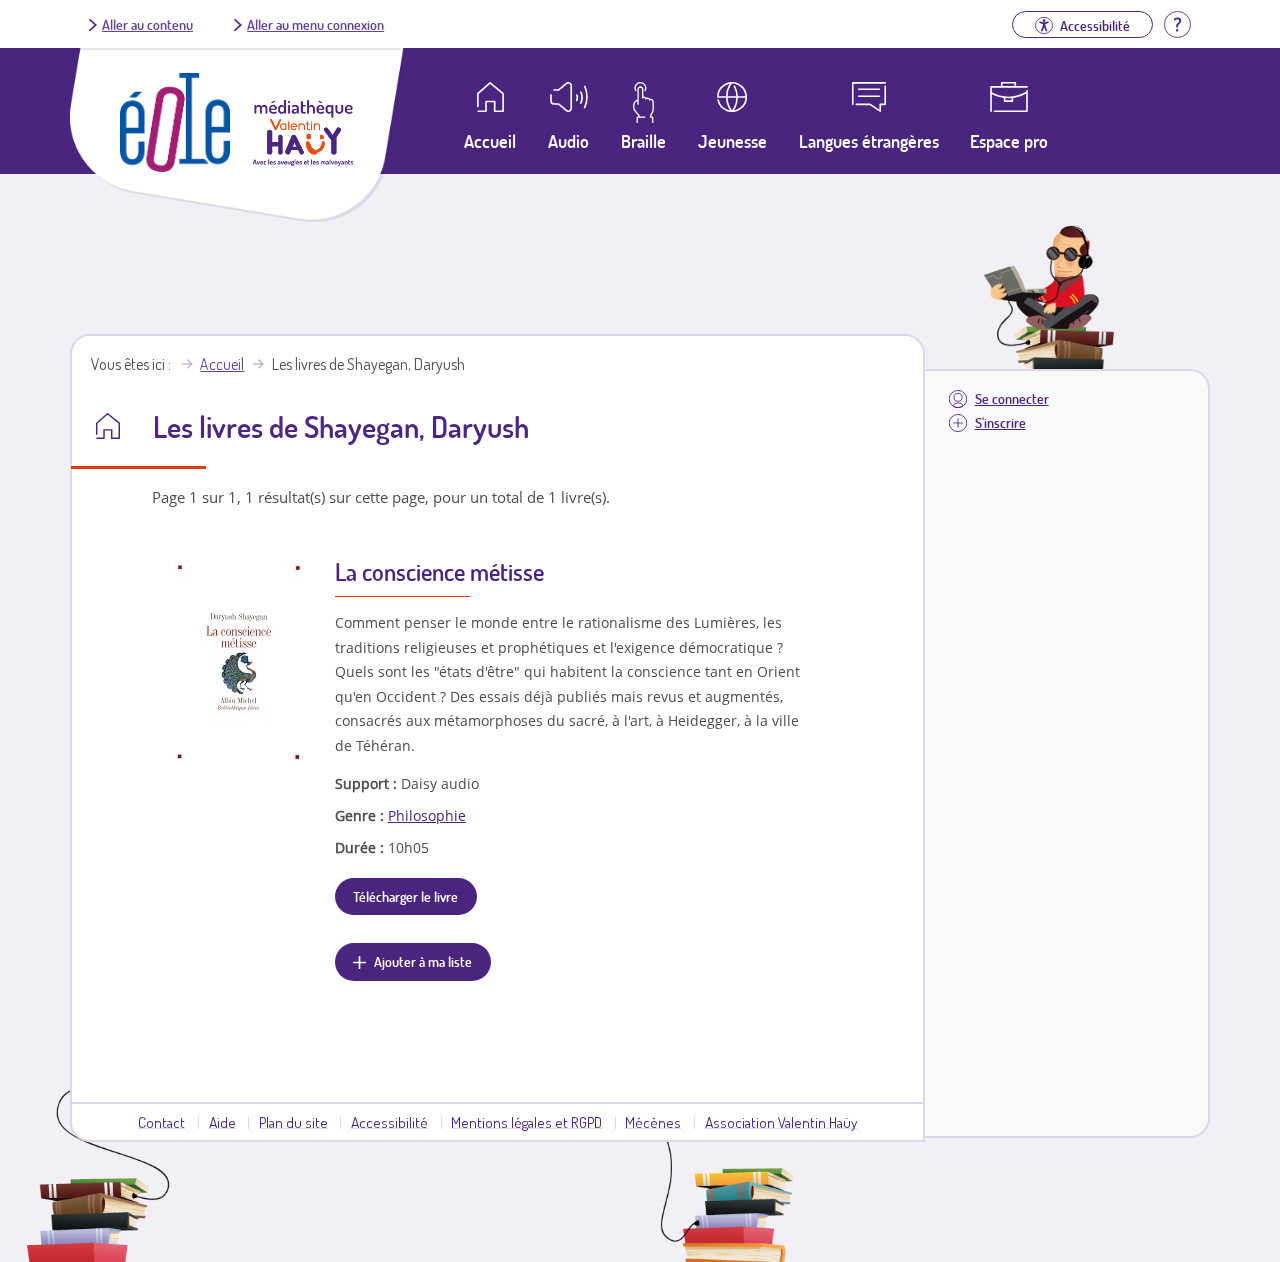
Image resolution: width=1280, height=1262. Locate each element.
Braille (643, 141)
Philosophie (427, 815)
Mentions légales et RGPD (526, 1122)
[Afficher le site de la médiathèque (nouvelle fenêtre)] (303, 160)
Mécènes (653, 1122)
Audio (568, 141)
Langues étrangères (869, 141)
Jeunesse (732, 141)
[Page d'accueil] (175, 166)
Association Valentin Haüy (781, 1122)
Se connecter (1012, 398)
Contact (161, 1122)
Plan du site (293, 1122)
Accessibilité (389, 1122)
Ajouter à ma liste (423, 961)
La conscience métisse (439, 571)
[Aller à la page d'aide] (1177, 22)
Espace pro (1009, 141)
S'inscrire (1000, 422)
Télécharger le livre (405, 896)
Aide (222, 1122)
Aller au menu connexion (315, 24)
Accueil (222, 364)
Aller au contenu (147, 24)
